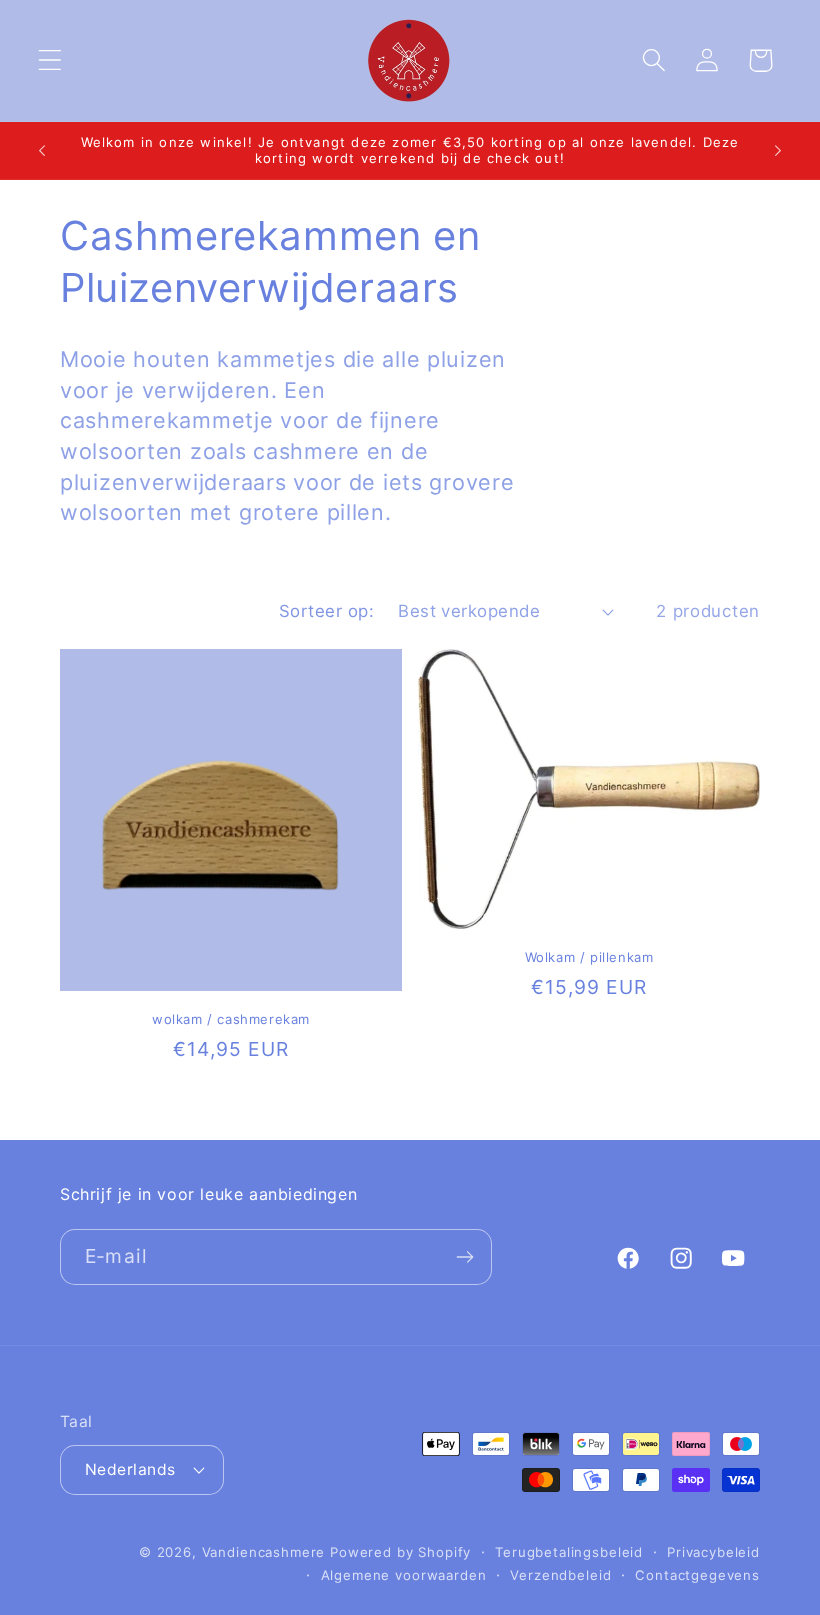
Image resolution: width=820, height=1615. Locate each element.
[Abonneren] (464, 1257)
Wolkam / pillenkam (589, 957)
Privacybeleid (713, 1552)
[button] (50, 60)
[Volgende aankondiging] (778, 150)
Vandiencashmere (264, 1552)
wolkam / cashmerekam (231, 1019)
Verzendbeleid (560, 1575)
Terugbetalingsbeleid (569, 1552)
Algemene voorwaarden (404, 1575)
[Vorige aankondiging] (42, 150)
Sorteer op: (326, 611)
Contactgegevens (697, 1575)
